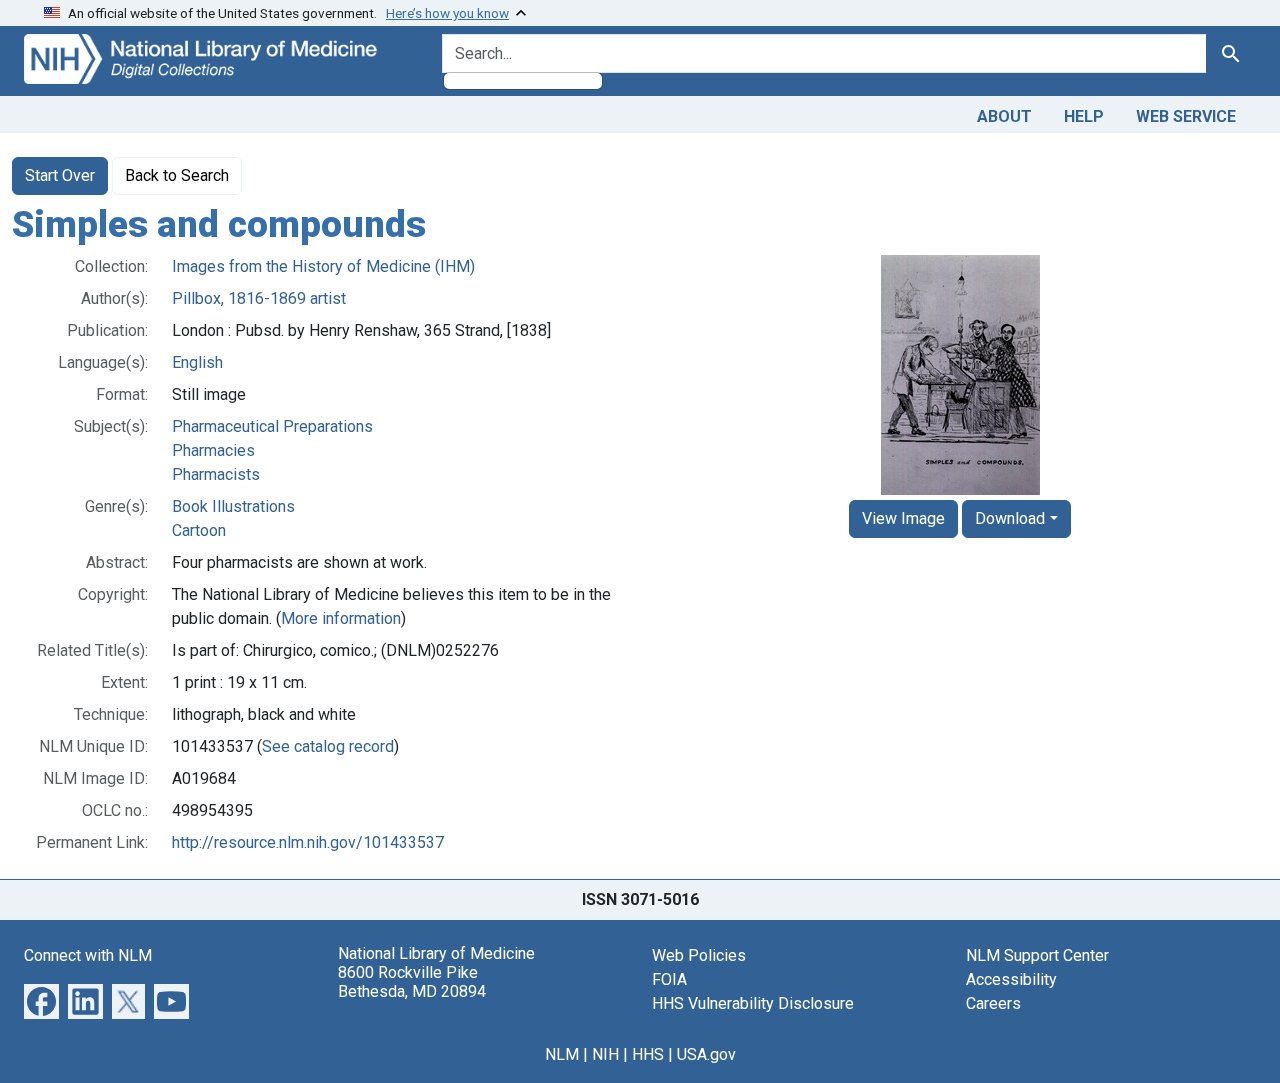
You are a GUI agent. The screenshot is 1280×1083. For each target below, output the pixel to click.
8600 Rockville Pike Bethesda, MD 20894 (412, 982)
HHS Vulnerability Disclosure (753, 1003)
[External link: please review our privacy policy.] (41, 999)
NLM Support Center (1037, 955)
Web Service (1186, 116)
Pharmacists (216, 474)
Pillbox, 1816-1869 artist (259, 298)
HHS (648, 1054)
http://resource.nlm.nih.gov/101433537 (308, 842)
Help (1084, 116)
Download (1010, 518)
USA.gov (706, 1054)
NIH (605, 1054)
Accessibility (1011, 979)
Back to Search (177, 175)
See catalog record (328, 746)
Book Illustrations (233, 506)
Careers (993, 1003)
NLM (562, 1054)
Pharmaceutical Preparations (272, 426)
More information (341, 618)
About (1004, 116)
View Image (903, 518)
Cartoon (199, 530)
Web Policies (699, 955)
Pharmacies (213, 450)
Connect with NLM (88, 955)
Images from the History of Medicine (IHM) (323, 266)
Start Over (60, 175)
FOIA (669, 979)
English (197, 362)
